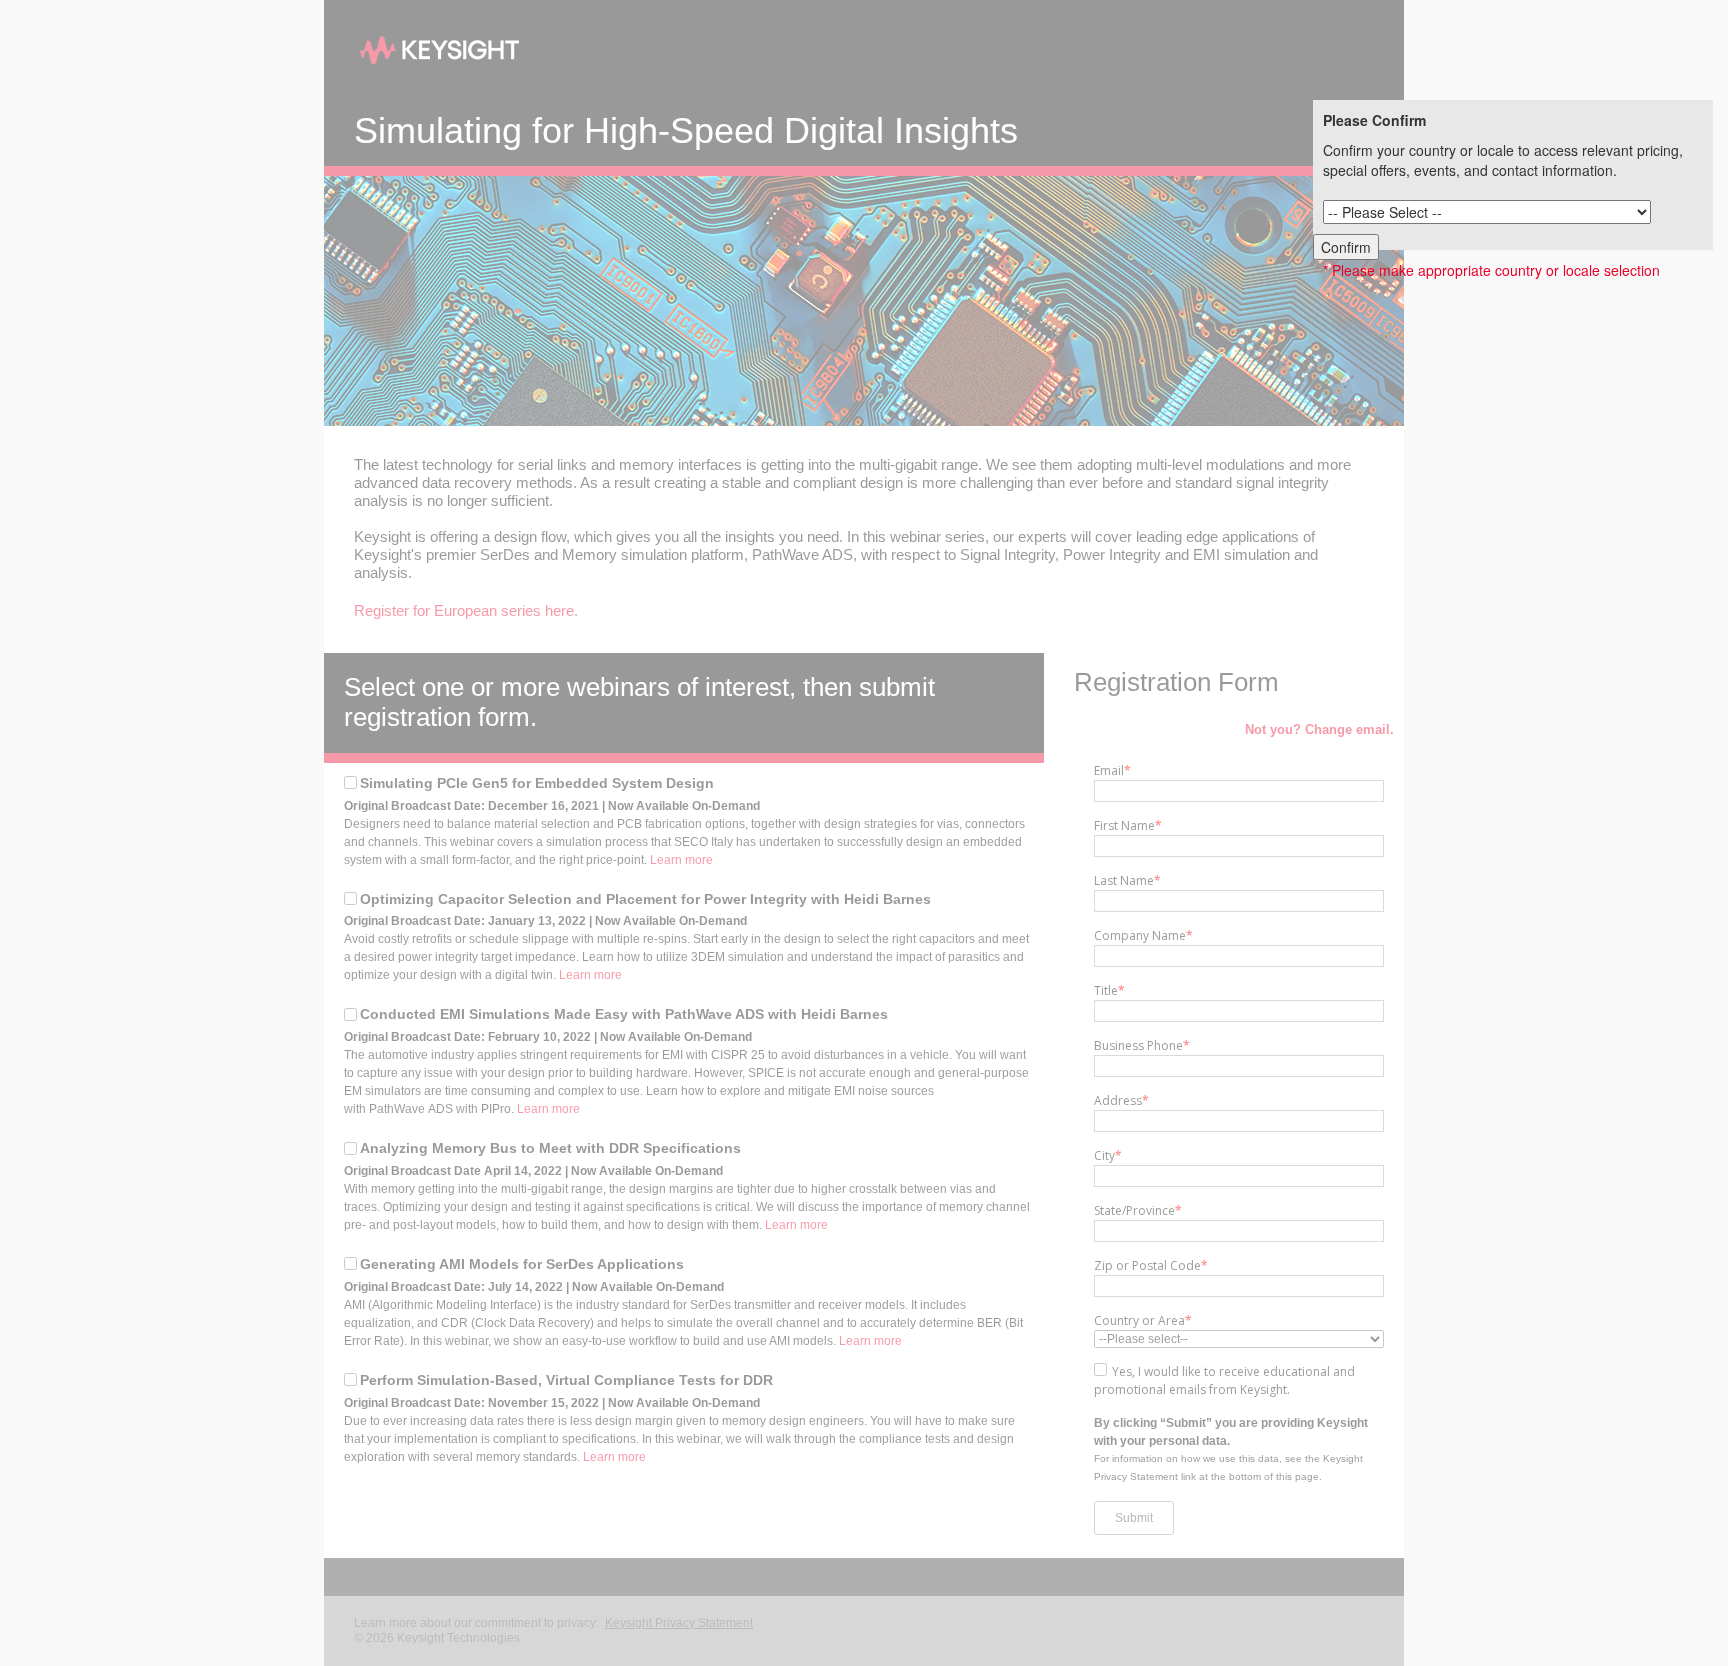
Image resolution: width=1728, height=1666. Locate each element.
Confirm (1346, 247)
